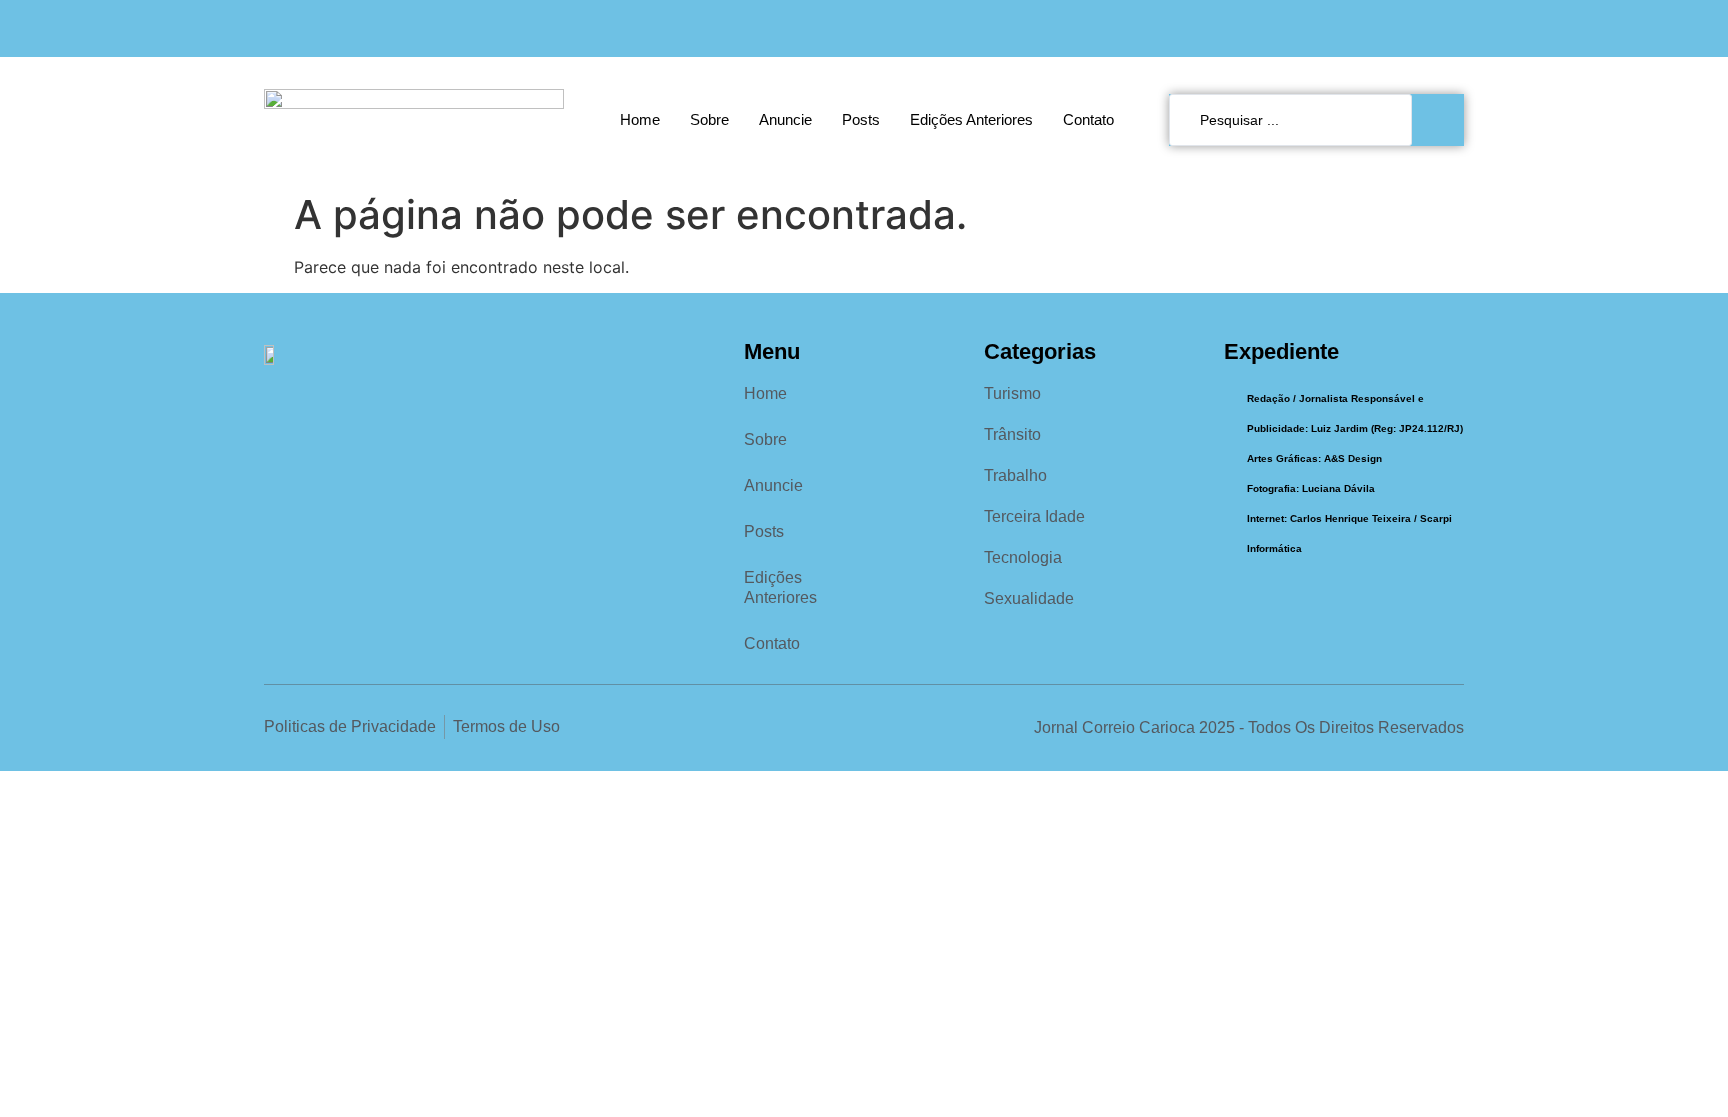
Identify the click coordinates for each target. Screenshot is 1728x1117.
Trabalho (1015, 475)
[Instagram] (1410, 28)
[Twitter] (1451, 28)
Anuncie (785, 119)
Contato (1088, 119)
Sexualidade (1029, 598)
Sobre (709, 119)
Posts (861, 119)
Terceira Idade (1034, 516)
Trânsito (1012, 434)
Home (640, 119)
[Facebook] (1369, 28)
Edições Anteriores (971, 119)
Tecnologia (1023, 557)
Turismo (1012, 393)
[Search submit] (1443, 120)
